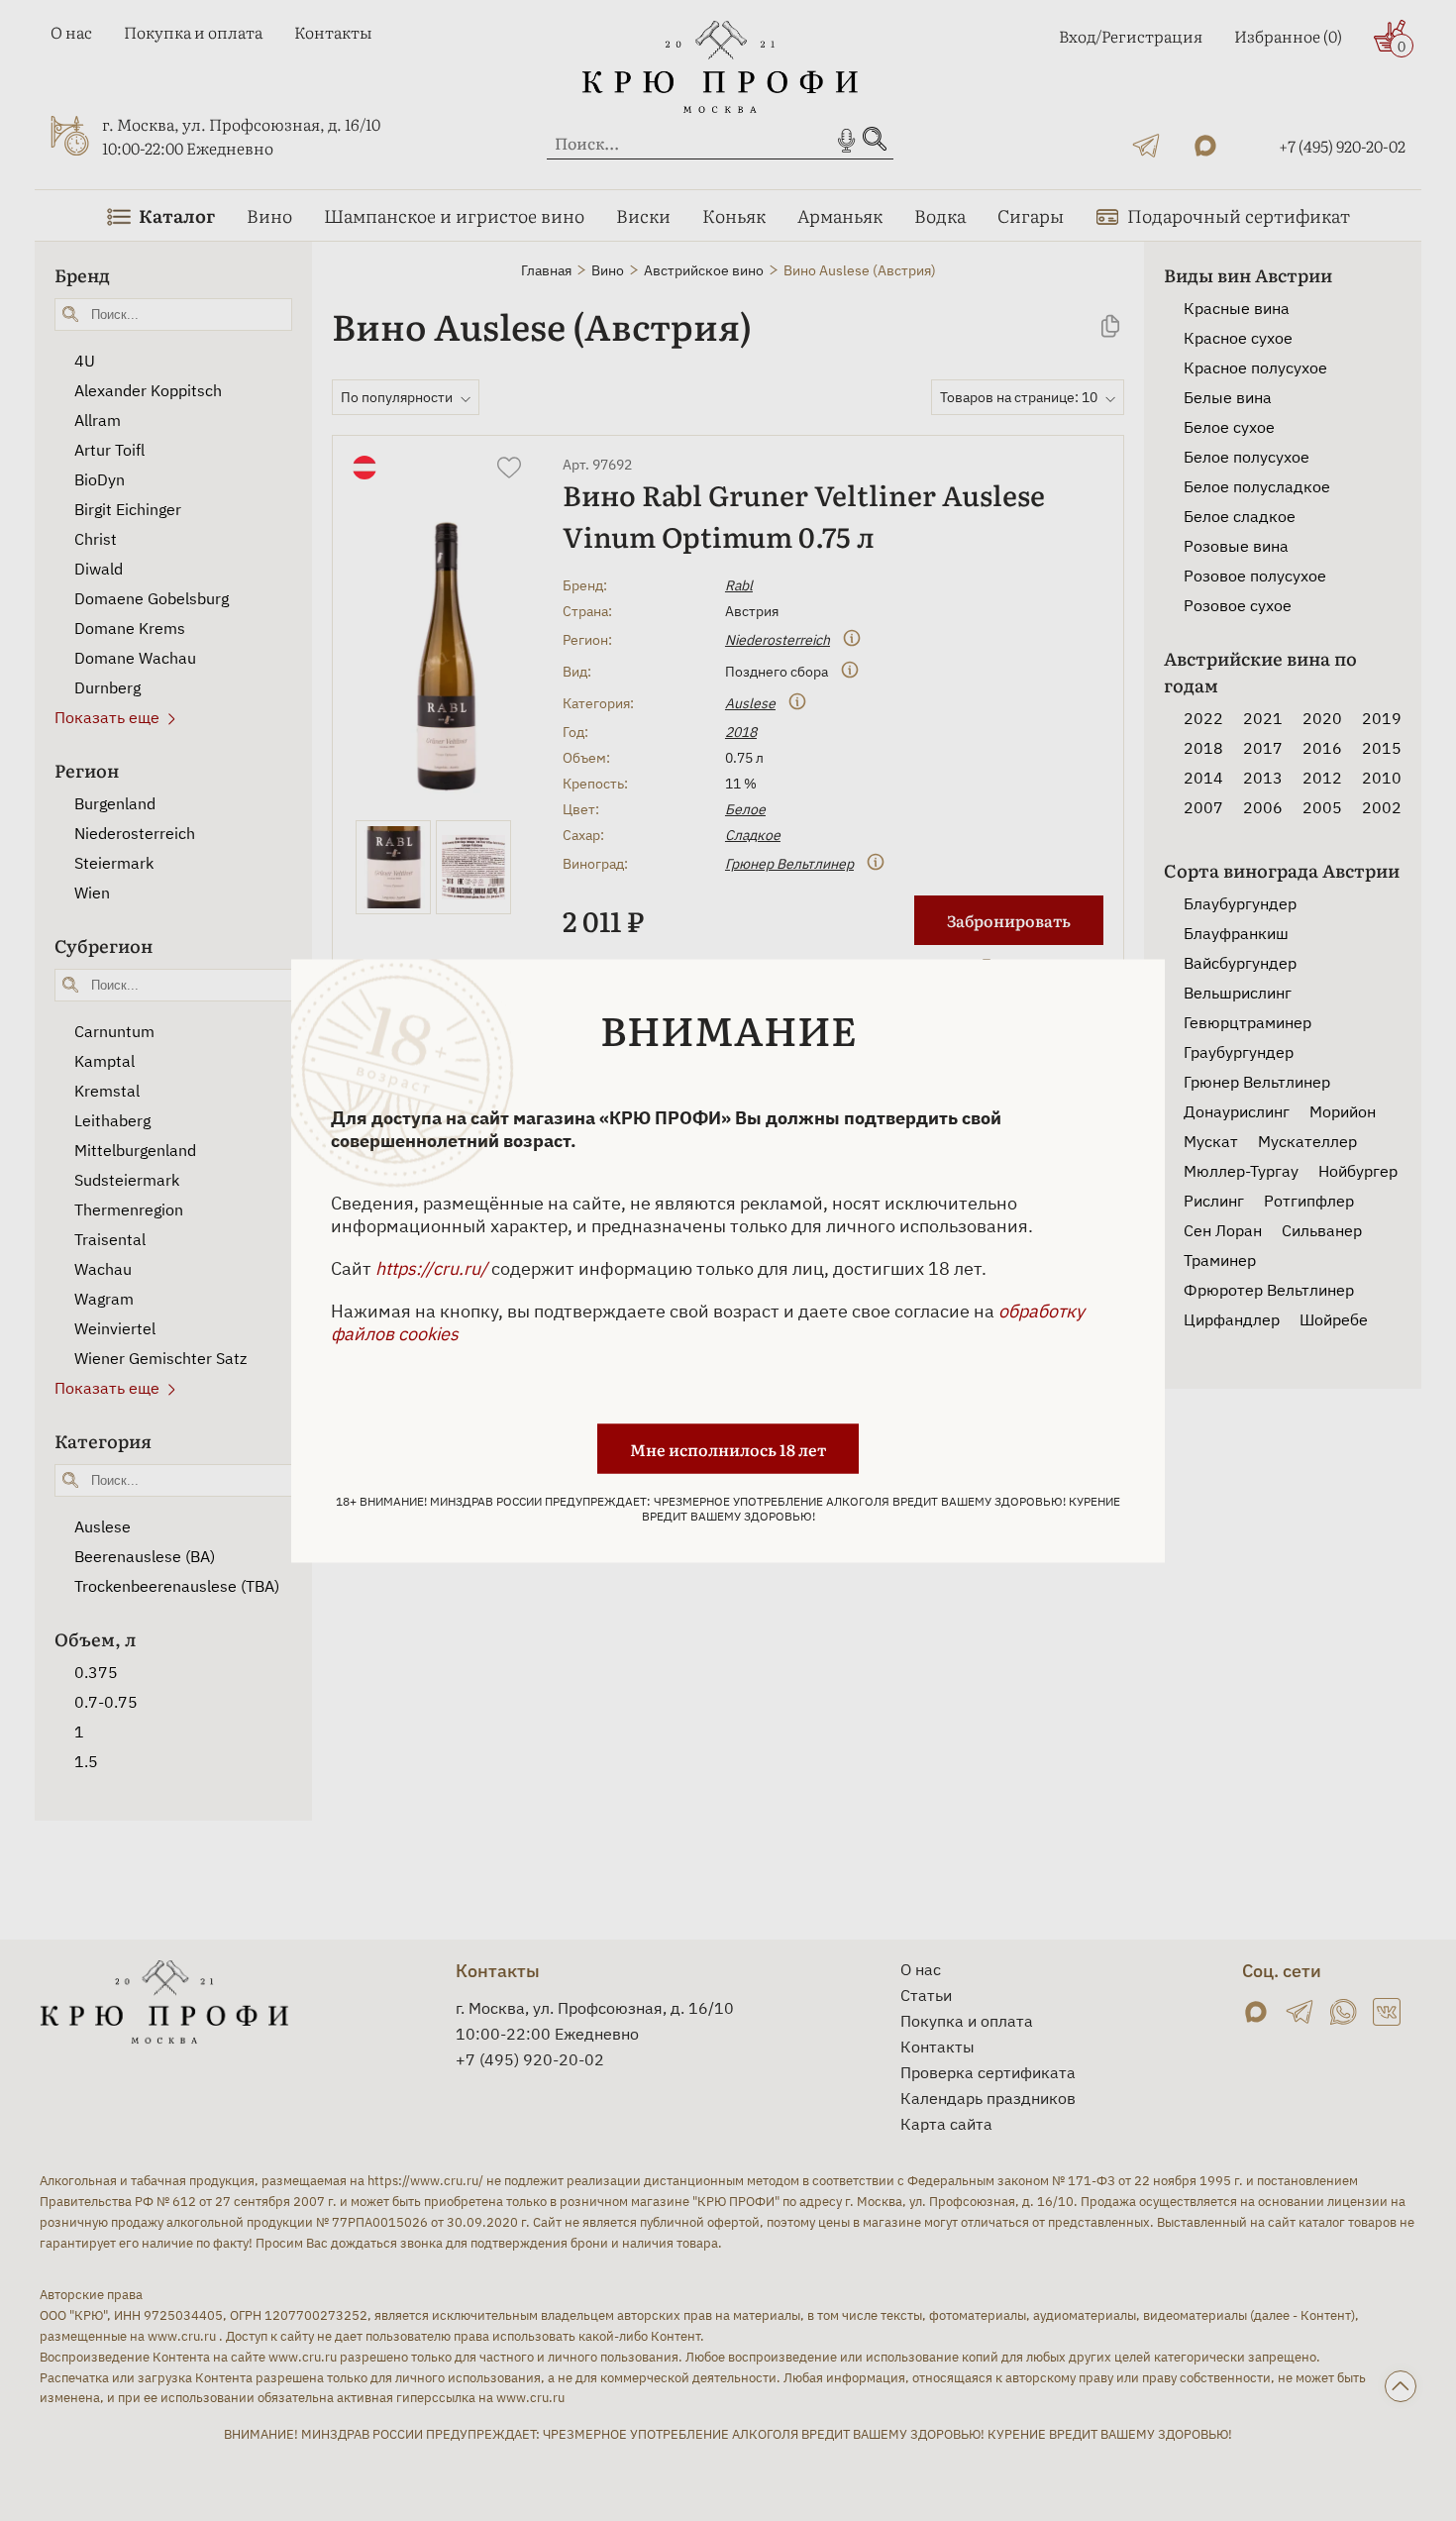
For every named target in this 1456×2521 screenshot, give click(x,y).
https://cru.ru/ (431, 1267)
